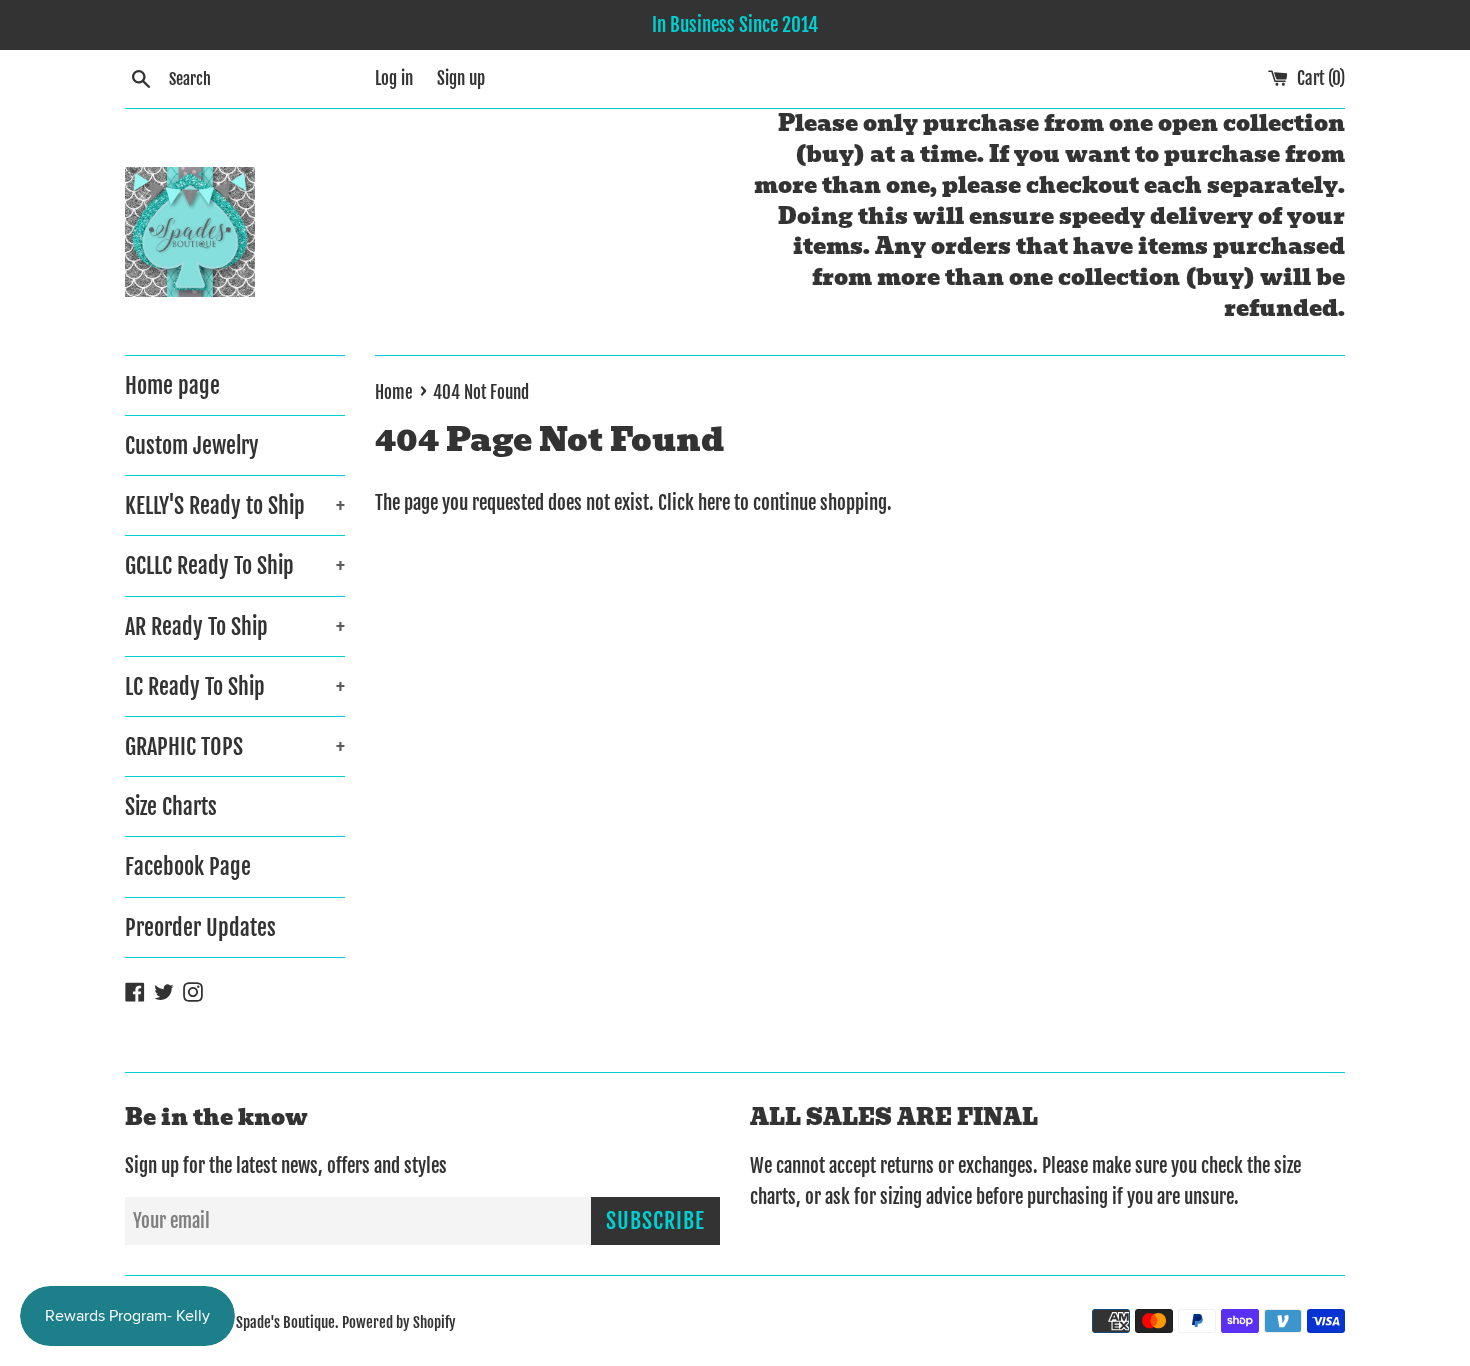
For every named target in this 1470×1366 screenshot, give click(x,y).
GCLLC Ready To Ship (235, 565)
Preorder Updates (200, 927)
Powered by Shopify (399, 1322)
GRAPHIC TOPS (235, 746)
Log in (394, 78)
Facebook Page (188, 866)
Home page (172, 385)
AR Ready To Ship (235, 626)
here (714, 503)
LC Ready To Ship (235, 686)
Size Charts (171, 806)
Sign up (461, 78)
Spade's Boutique (285, 1322)
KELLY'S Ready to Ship (235, 505)
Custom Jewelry (192, 445)
